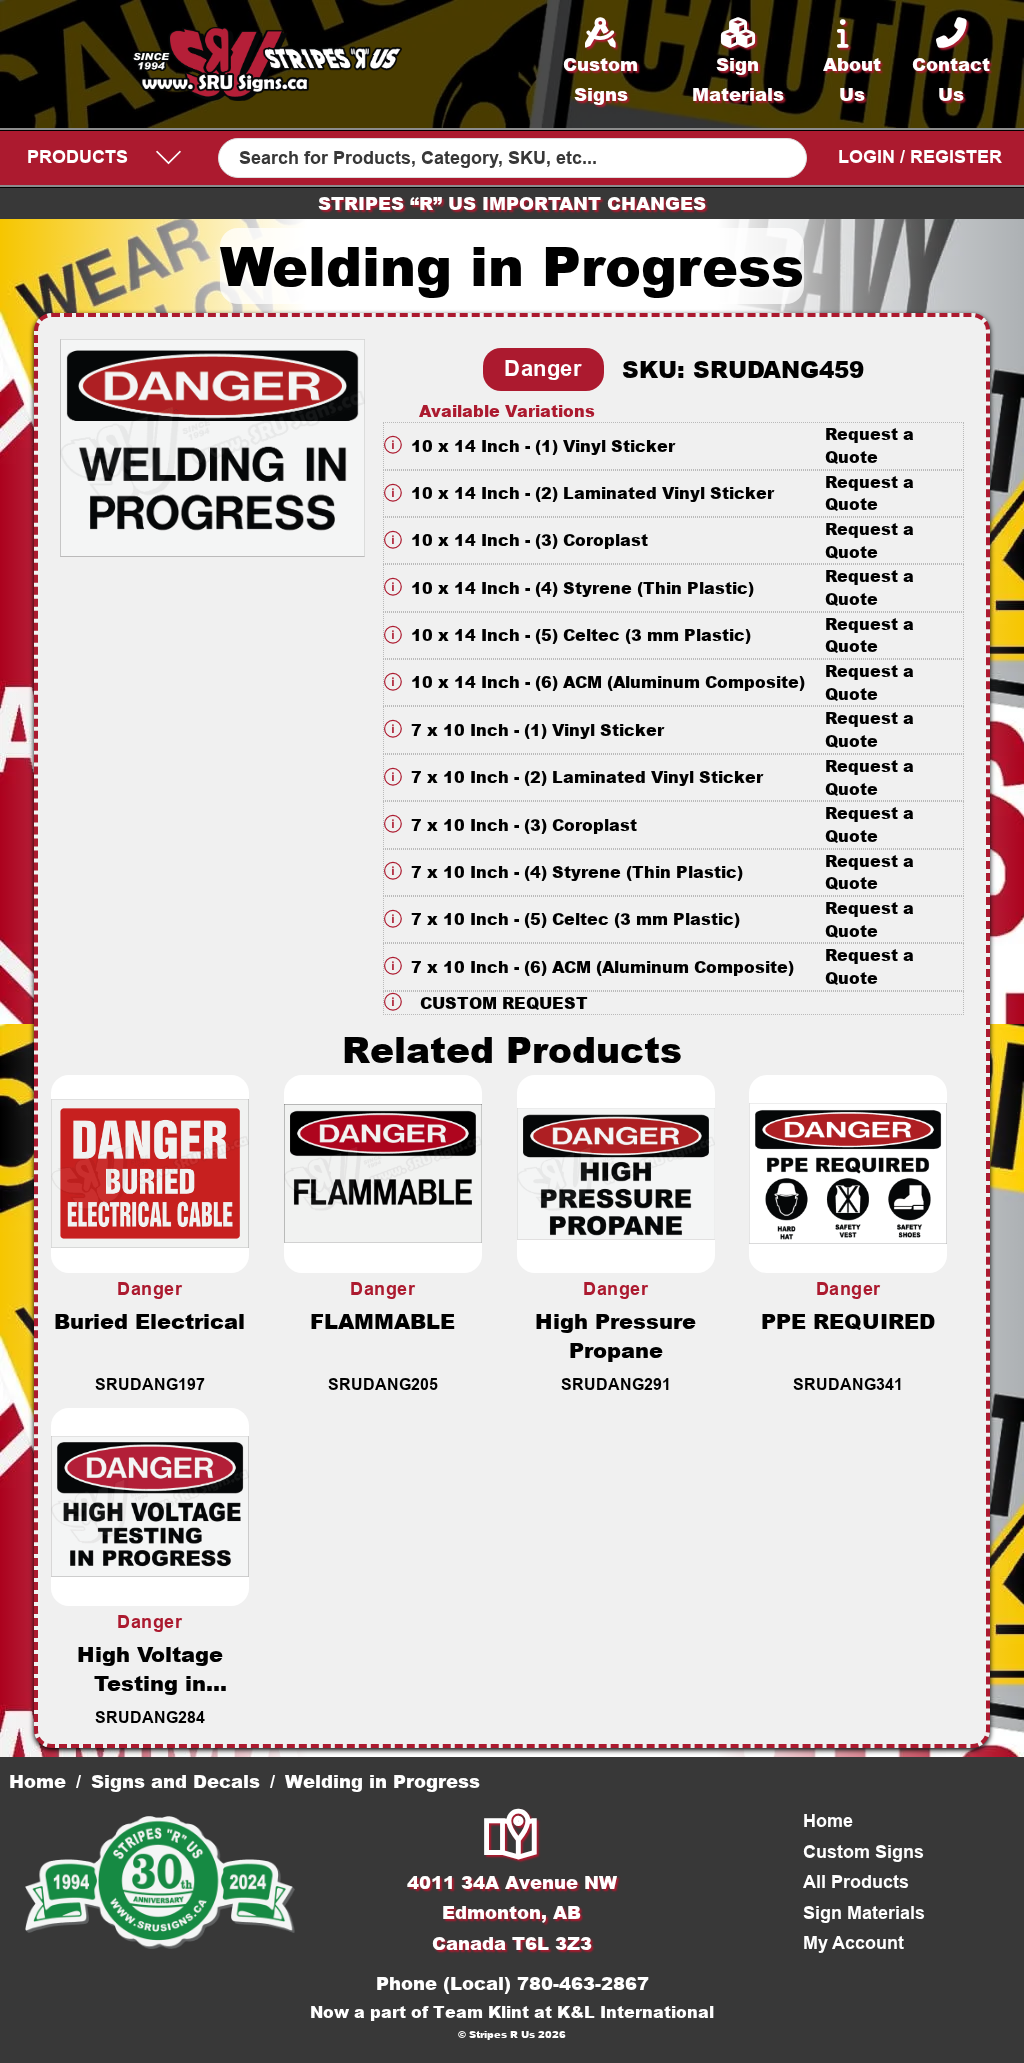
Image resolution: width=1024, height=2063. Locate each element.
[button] (674, 445)
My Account (853, 1943)
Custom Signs (863, 1852)
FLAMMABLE (382, 1320)
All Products (856, 1882)
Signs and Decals (175, 1781)
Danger (543, 368)
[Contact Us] (512, 1836)
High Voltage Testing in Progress (150, 1682)
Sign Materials (864, 1913)
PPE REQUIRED (848, 1320)
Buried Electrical (149, 1320)
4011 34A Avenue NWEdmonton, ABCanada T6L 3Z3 (512, 1912)
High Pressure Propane (615, 1335)
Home (37, 1781)
